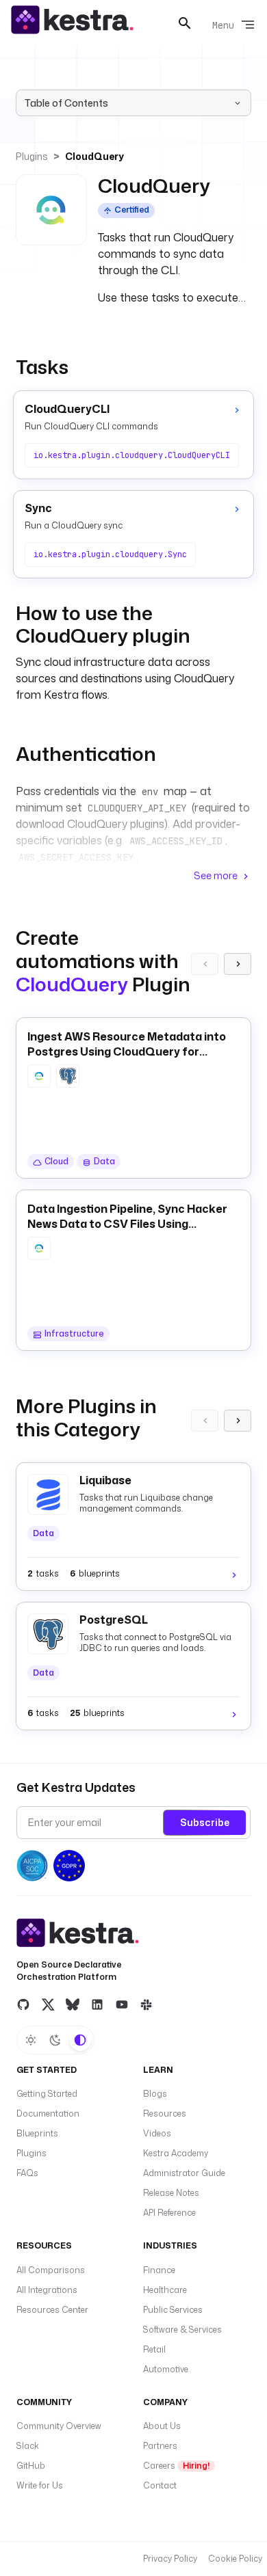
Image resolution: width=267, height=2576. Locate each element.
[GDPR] (69, 1866)
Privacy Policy (170, 2559)
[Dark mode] (55, 2040)
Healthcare (165, 2290)
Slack (28, 2446)
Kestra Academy (176, 2153)
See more (216, 875)
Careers (176, 2466)
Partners (160, 2446)
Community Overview (59, 2426)
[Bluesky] (73, 2004)
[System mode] (80, 2040)
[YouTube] (122, 2004)
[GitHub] (23, 2004)
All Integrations (47, 2290)
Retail (154, 2349)
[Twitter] (48, 2004)
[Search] (185, 23)
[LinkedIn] (97, 2004)
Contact (160, 2485)
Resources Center (52, 2310)
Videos (157, 2133)
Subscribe (205, 1822)
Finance (159, 2270)
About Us (162, 2426)
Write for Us (40, 2485)
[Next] (238, 964)
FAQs (27, 2173)
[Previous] (205, 964)
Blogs (155, 2094)
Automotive (166, 2369)
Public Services (173, 2310)
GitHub (31, 2466)
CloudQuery (94, 156)
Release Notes (171, 2193)
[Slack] (147, 2004)
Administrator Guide (184, 2173)
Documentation (48, 2114)
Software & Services (182, 2330)
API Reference (169, 2213)
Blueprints (37, 2133)
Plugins (32, 156)
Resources (165, 2114)
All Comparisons (51, 2270)
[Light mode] (31, 2040)
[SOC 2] (32, 1866)
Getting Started (47, 2094)
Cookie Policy (235, 2559)
